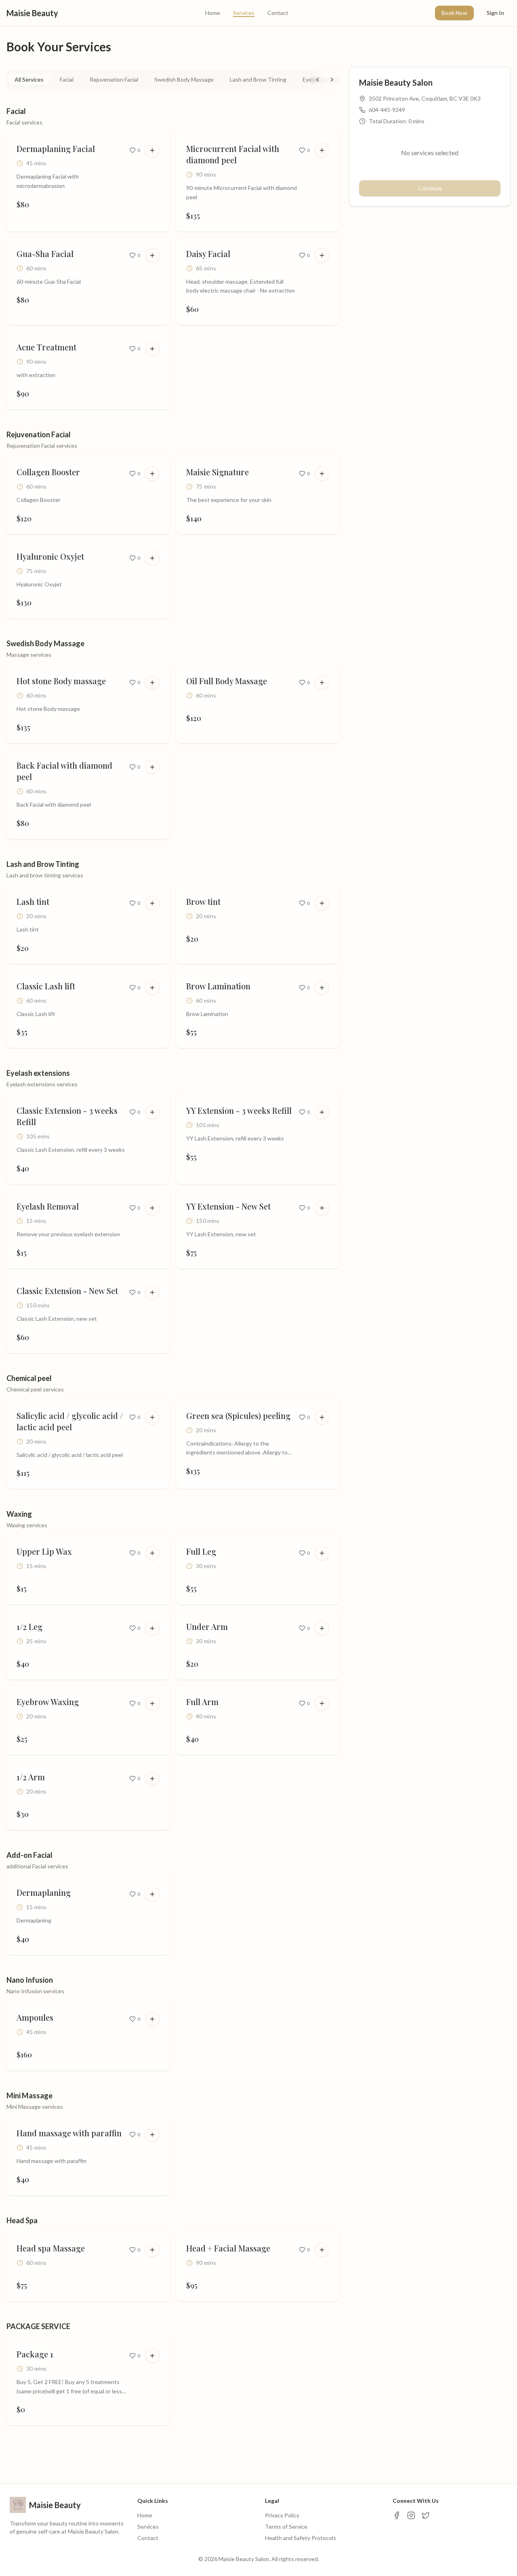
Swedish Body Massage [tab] (184, 79)
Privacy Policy (282, 2515)
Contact (278, 13)
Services (244, 13)
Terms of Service (286, 2526)
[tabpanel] (173, 1269)
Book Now (454, 13)
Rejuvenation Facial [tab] (114, 79)
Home (213, 13)
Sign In (495, 13)
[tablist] (173, 80)
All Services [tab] (29, 79)
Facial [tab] (67, 79)
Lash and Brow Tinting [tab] (258, 79)
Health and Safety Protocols (301, 2538)
